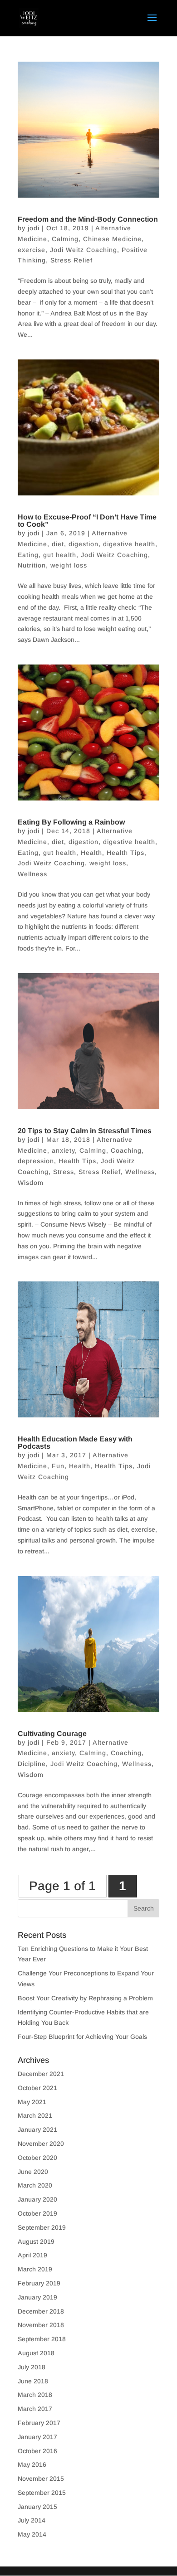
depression (36, 1161)
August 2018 (36, 2353)
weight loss (69, 565)
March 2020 (35, 2185)
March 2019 (35, 2269)
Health (91, 853)
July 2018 (32, 2367)
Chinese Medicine (112, 239)
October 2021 (37, 2088)
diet (58, 544)
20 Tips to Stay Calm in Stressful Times (85, 1131)
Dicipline (32, 1764)
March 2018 (35, 2395)
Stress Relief (71, 260)
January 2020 (37, 2199)
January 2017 (37, 2437)
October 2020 (37, 2158)
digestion (84, 544)
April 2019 (32, 2255)
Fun (58, 1466)
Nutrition (32, 565)
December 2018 (41, 2311)
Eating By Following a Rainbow (71, 822)
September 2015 (42, 2493)
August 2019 (36, 2241)
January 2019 (37, 2297)
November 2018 (41, 2325)
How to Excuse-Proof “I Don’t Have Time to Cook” (87, 521)
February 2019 (39, 2283)
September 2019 (42, 2227)
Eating (28, 555)
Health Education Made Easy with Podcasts (75, 1443)
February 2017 (39, 2423)
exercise (32, 250)
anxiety (63, 1150)
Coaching (126, 1150)
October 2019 (37, 2213)
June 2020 (33, 2172)
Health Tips (125, 853)
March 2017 (35, 2409)
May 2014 (32, 2534)
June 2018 (33, 2381)
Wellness (32, 874)
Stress (64, 1172)
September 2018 (42, 2339)
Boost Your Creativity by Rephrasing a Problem (85, 1998)
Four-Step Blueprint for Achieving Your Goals (82, 2037)
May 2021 (32, 2102)
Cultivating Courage (52, 1734)
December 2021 (41, 2074)
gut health (60, 555)
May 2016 (32, 2464)
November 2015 (41, 2479)
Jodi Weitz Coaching (84, 250)
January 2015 (37, 2507)
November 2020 (41, 2144)
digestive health (129, 544)
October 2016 (37, 2451)
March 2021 (35, 2115)
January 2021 (37, 2130)
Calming (65, 239)
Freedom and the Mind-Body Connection (88, 219)
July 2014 (32, 2520)
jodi (34, 228)
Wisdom (31, 1183)
